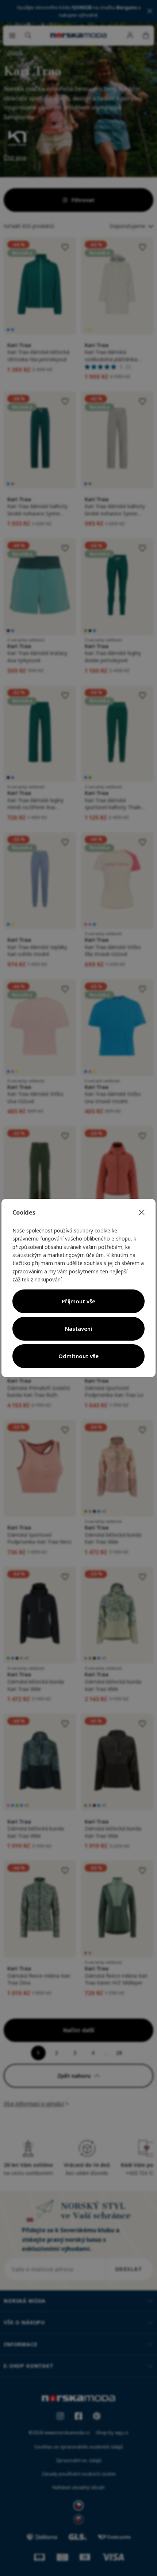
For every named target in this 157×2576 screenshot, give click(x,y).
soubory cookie (92, 1230)
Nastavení (78, 1329)
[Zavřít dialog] (142, 1213)
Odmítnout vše (78, 1356)
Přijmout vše (78, 1301)
